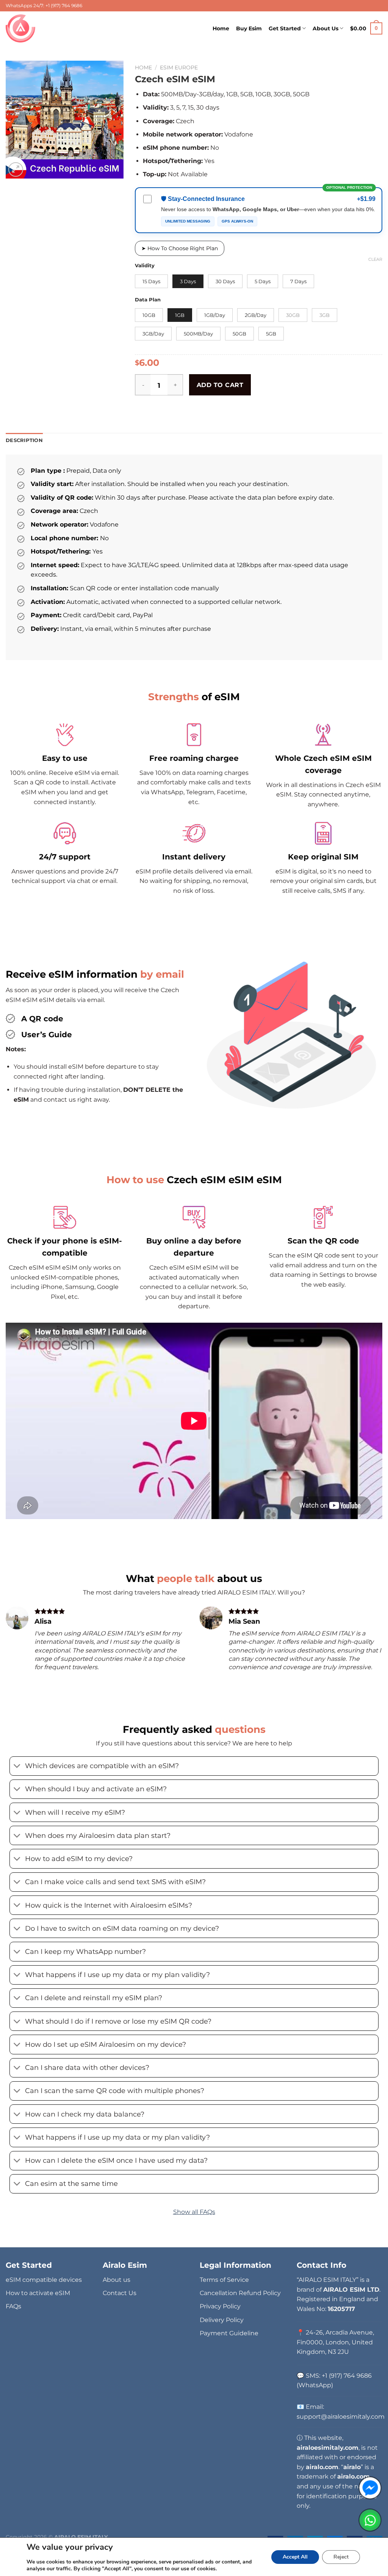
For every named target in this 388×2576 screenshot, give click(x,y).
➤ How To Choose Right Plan (180, 248)
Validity (145, 266)
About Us (325, 28)
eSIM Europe (179, 67)
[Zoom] (16, 170)
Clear (375, 259)
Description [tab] (24, 440)
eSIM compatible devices (44, 2280)
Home (221, 28)
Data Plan (148, 300)
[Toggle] (17, 1767)
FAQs (13, 2306)
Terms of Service (224, 2280)
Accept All (295, 2557)
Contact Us (120, 2293)
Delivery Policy (222, 2320)
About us (117, 2280)
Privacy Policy (220, 2306)
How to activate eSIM (38, 2293)
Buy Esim (249, 28)
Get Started (285, 28)
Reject (341, 2557)
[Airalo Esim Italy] (22, 28)
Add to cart (220, 385)
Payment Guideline (229, 2333)
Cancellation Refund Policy (240, 2293)
